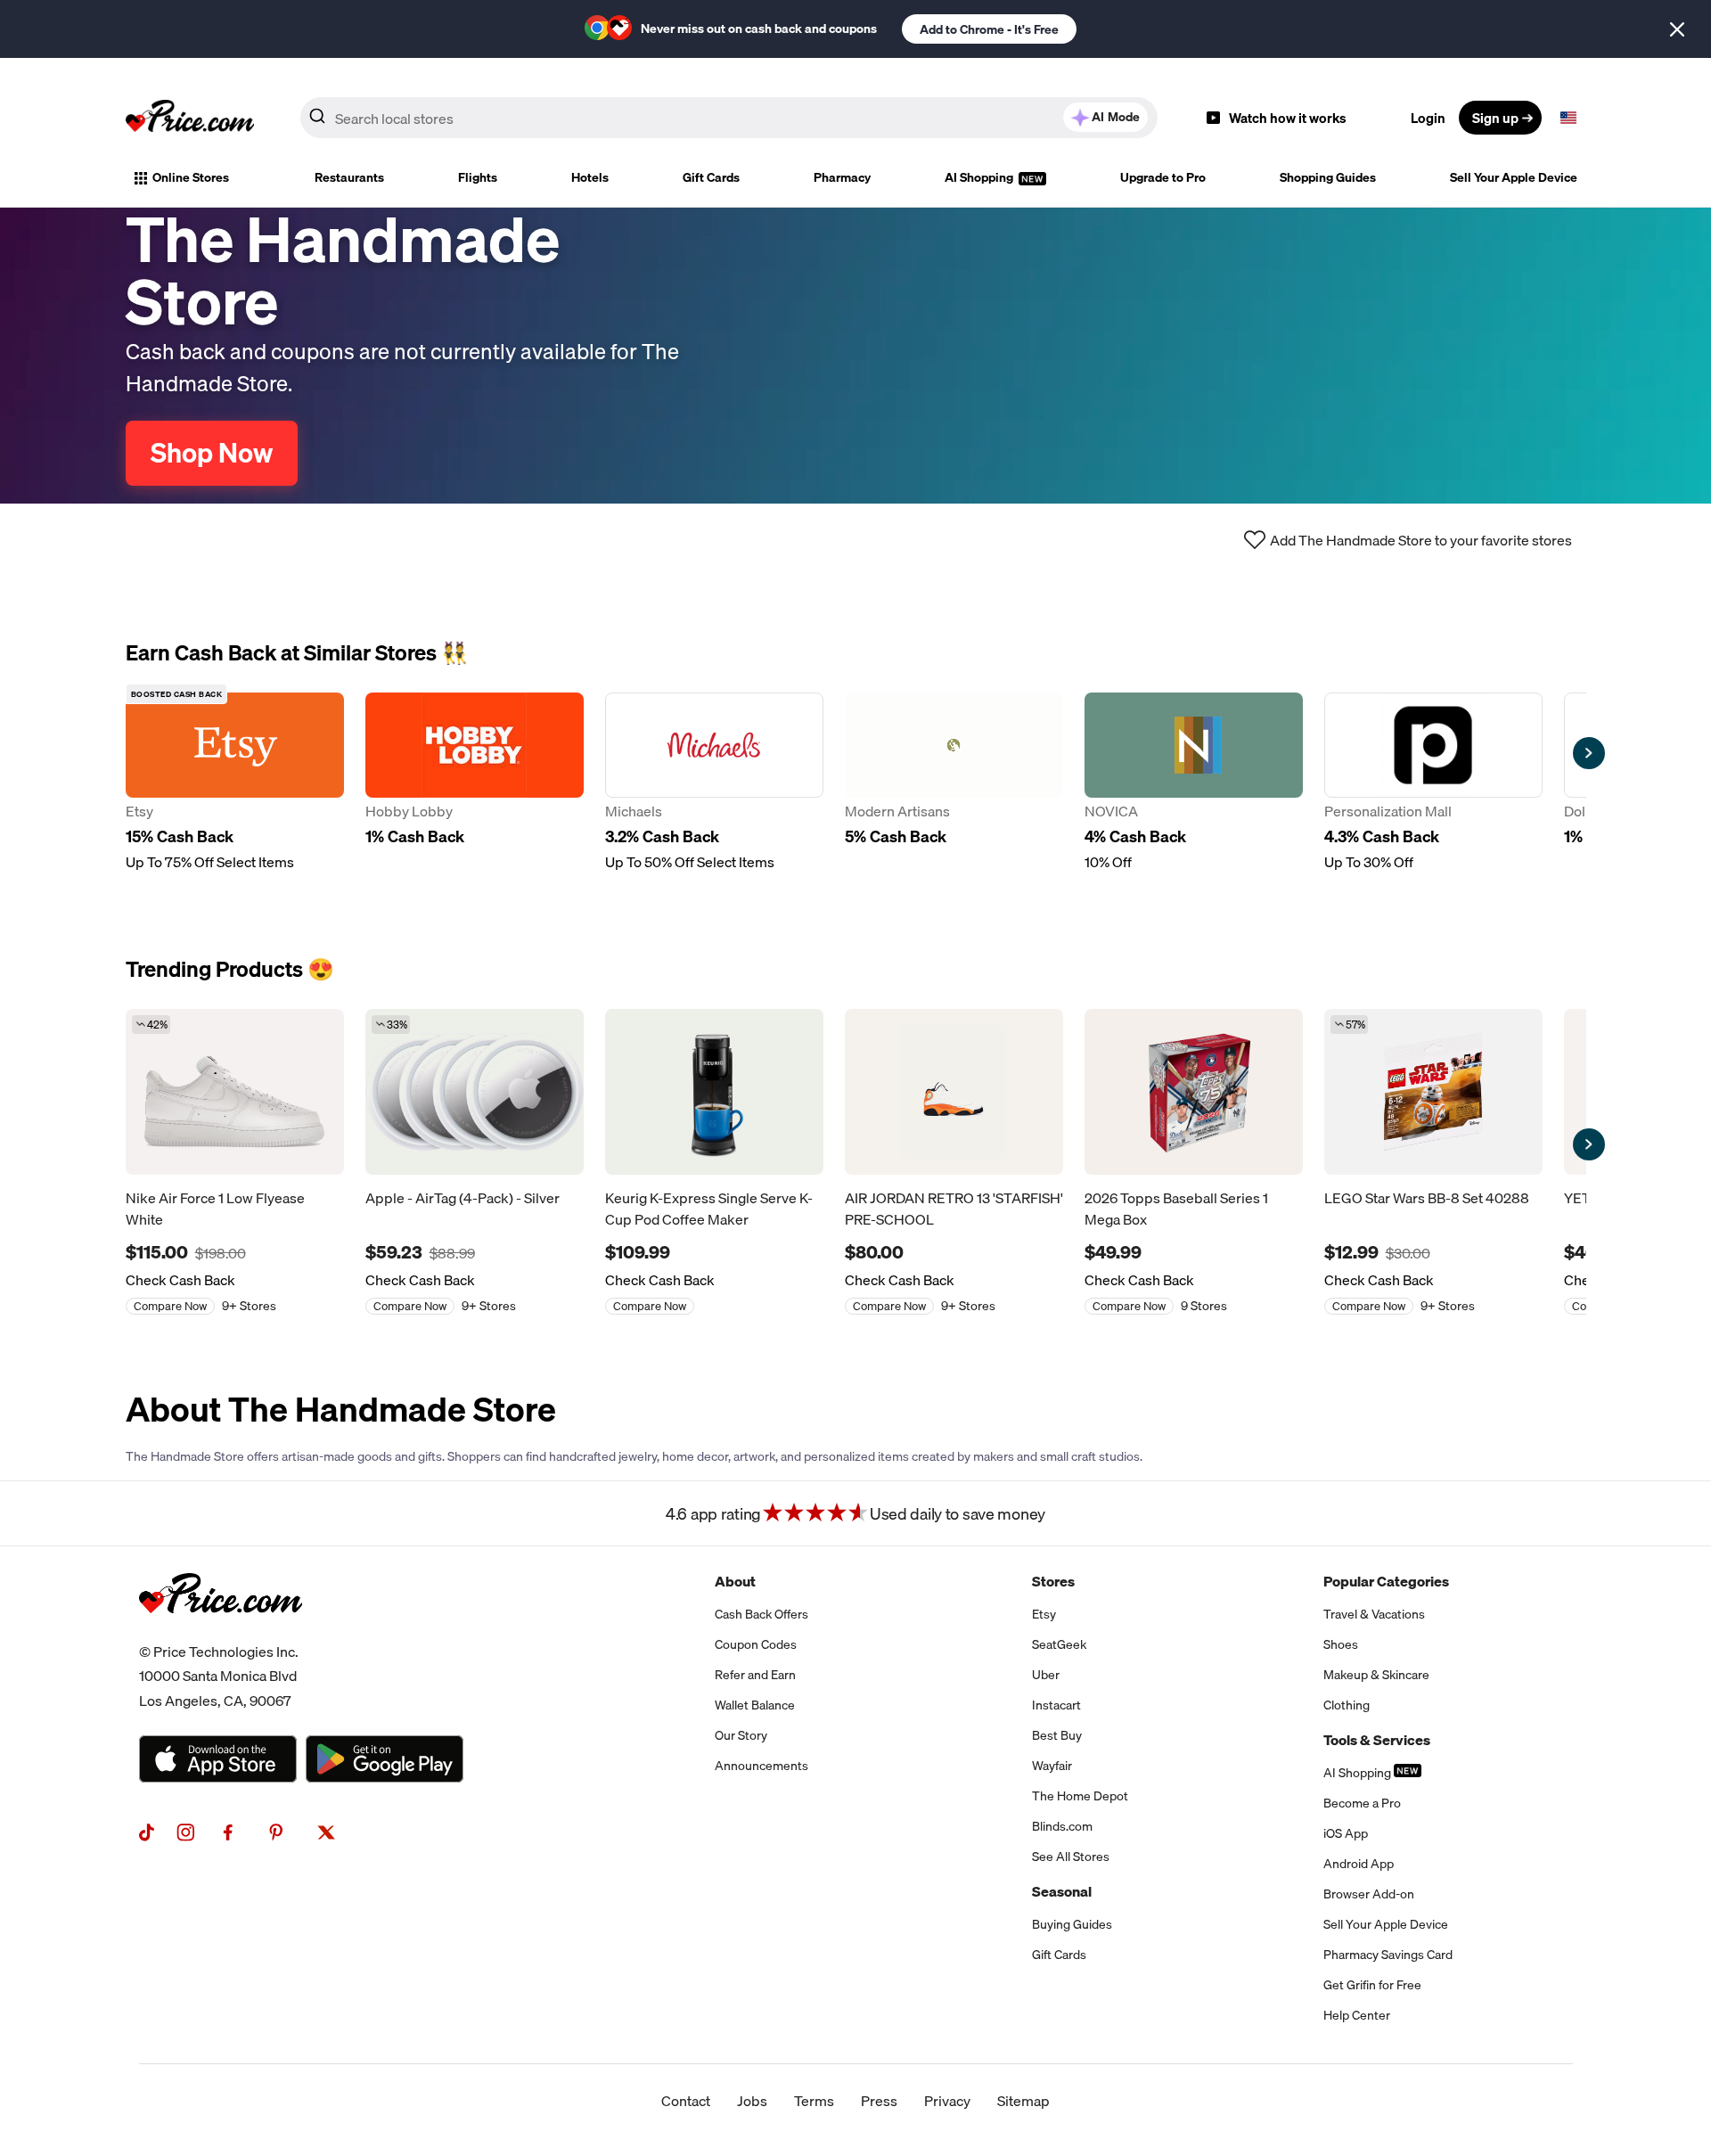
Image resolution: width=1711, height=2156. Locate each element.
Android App (1359, 1864)
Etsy (1044, 1614)
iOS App (1346, 1833)
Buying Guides (1072, 1924)
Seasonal (1062, 1891)
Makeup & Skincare (1376, 1675)
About (735, 1581)
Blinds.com (1062, 1826)
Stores (1053, 1581)
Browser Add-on (1369, 1894)
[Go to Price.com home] (190, 118)
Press (879, 2101)
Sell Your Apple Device (1514, 177)
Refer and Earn (755, 1675)
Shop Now (212, 453)
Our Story (741, 1735)
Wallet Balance (755, 1705)
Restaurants (349, 177)
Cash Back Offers (761, 1614)
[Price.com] (221, 1633)
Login (1428, 118)
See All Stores (1071, 1857)
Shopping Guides (1328, 177)
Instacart (1056, 1705)
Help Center (1357, 2015)
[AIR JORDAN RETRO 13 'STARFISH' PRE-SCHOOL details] (954, 1092)
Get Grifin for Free (1372, 1985)
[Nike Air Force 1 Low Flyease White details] (235, 1092)
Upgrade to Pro (1163, 177)
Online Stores (191, 177)
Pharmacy (842, 177)
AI (1116, 117)
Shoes (1341, 1644)
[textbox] (1568, 118)
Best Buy (1057, 1735)
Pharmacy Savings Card (1388, 1955)
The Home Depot (1080, 1796)
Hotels (590, 177)
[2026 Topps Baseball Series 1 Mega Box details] (1194, 1092)
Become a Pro (1362, 1803)
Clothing (1347, 1705)
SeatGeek (1059, 1644)
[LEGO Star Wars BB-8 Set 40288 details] (1433, 1092)
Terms (814, 2101)
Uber (1046, 1675)
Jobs (752, 2101)
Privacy (947, 2101)
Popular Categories (1386, 1581)
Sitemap (1023, 2101)
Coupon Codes (756, 1644)
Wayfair (1052, 1766)
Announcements (761, 1766)
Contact (686, 2101)
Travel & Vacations (1374, 1614)
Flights (478, 177)
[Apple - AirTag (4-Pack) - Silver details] (475, 1092)
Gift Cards (711, 177)
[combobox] (729, 118)
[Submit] (317, 121)
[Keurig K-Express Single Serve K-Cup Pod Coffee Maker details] (714, 1092)
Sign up (1495, 118)
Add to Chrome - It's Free (989, 29)
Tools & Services (1377, 1740)
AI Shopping (980, 177)
